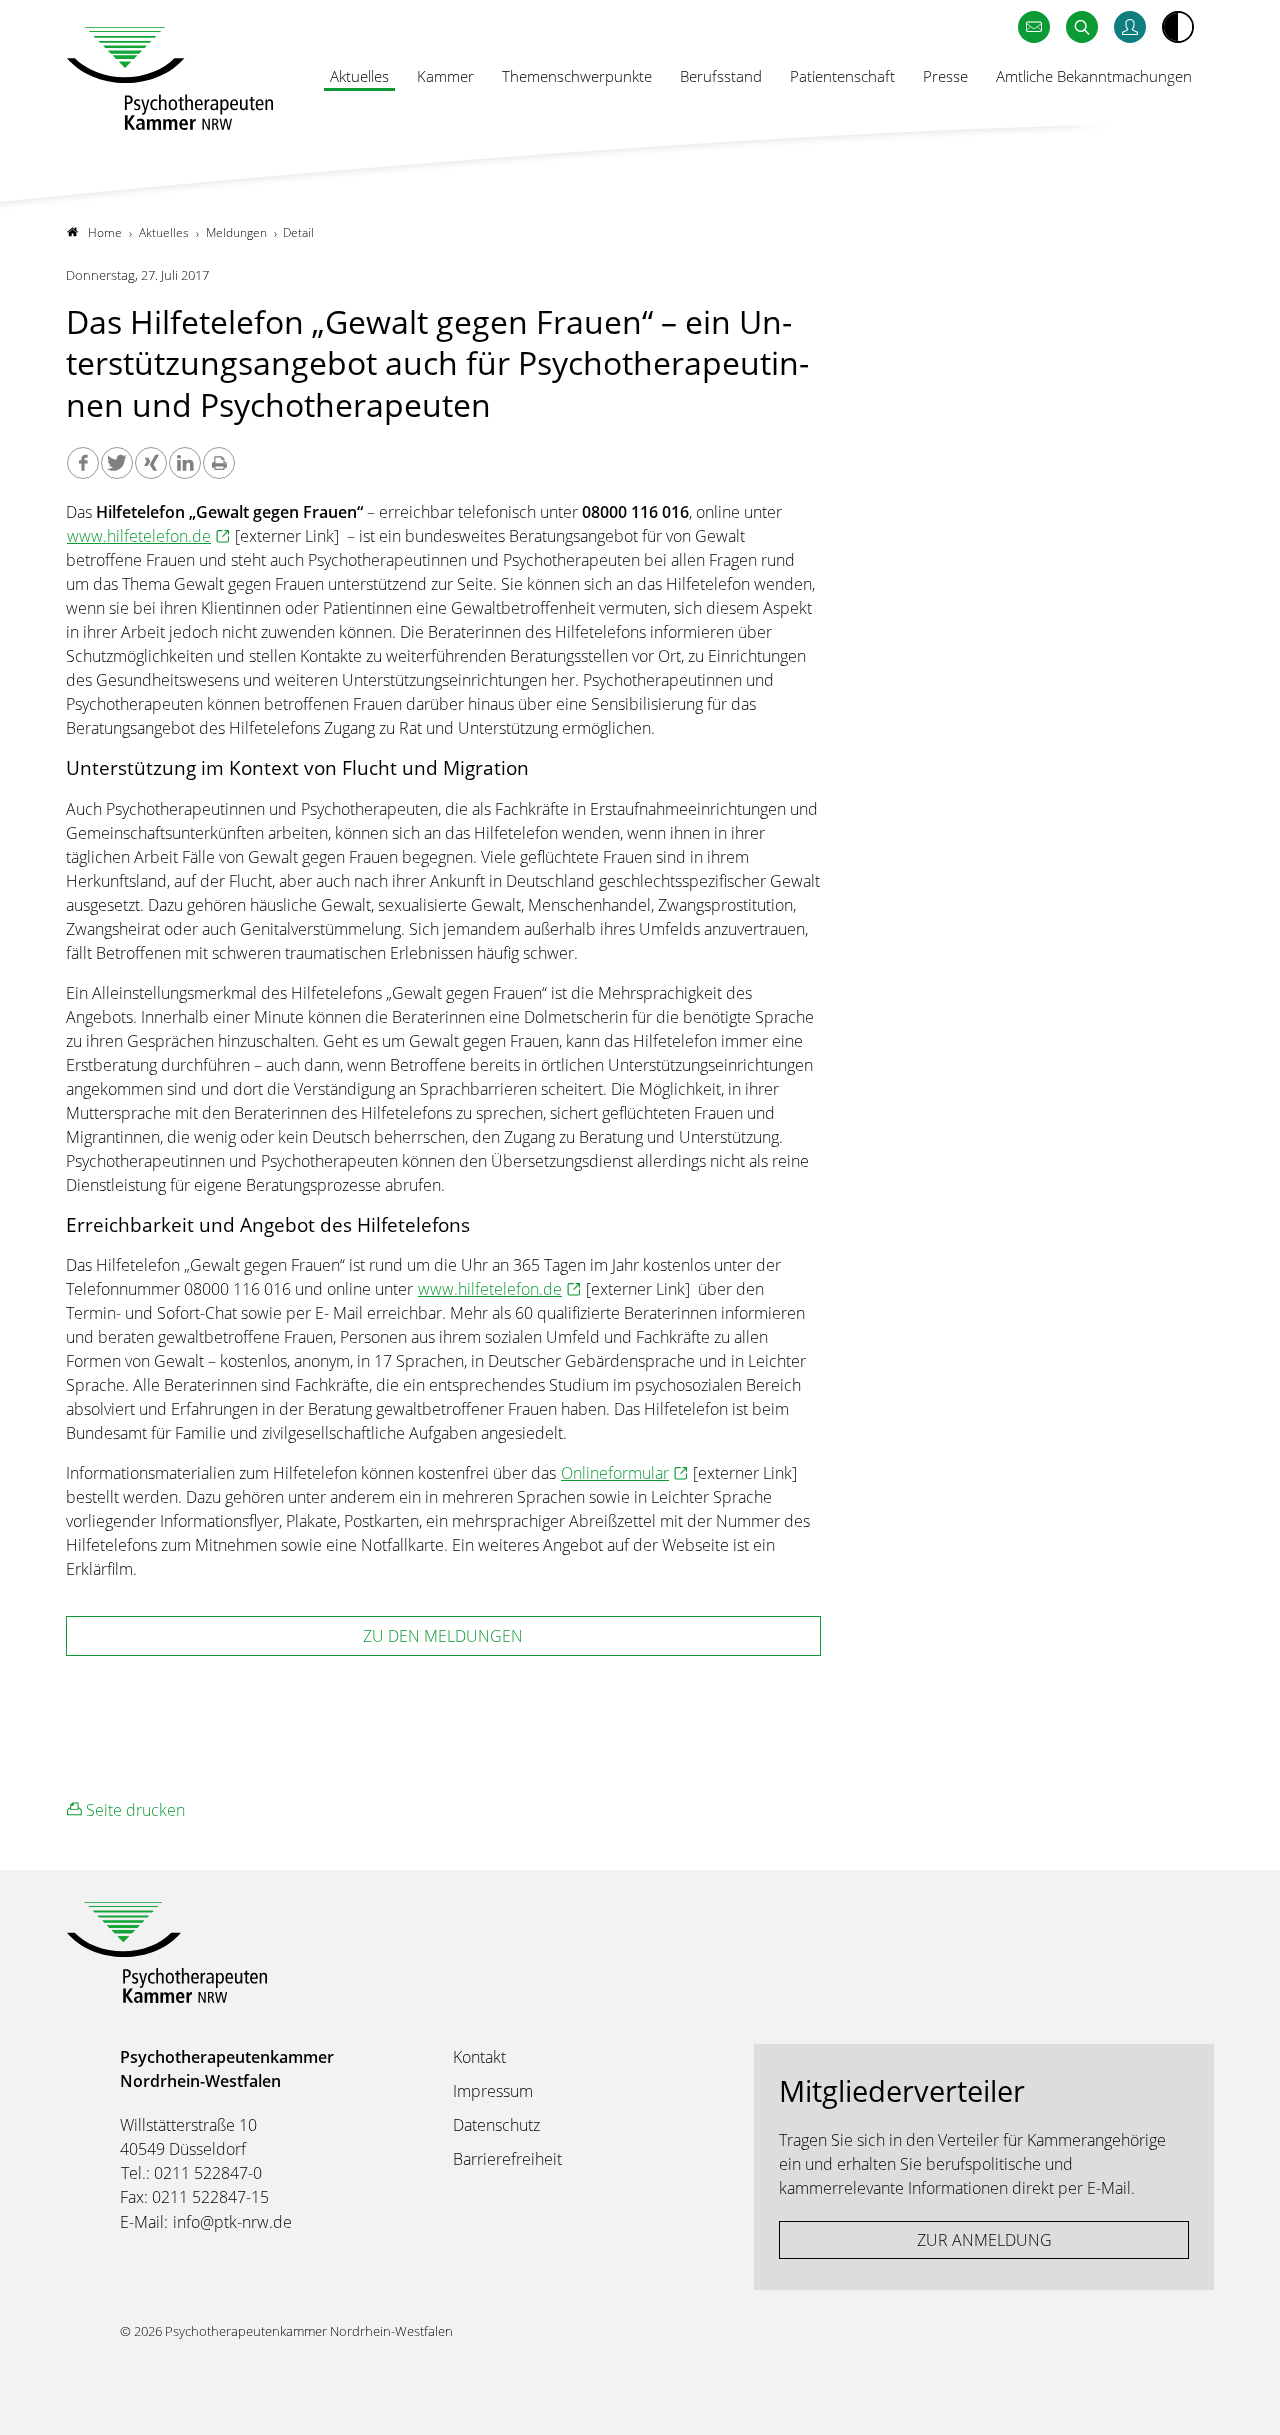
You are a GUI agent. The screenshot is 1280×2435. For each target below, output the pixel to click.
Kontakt (479, 2057)
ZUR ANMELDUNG (984, 2240)
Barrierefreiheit (507, 2159)
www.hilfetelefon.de (139, 536)
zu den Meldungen (443, 1636)
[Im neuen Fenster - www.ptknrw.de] (1130, 27)
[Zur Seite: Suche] (1082, 27)
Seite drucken (133, 1810)
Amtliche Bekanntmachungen (1094, 76)
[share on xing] (151, 463)
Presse (945, 76)
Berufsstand (721, 76)
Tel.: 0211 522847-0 (191, 2173)
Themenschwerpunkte (577, 76)
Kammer (445, 76)
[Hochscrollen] (1245, 2400)
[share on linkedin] (185, 463)
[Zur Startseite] (170, 78)
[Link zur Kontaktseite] (1034, 27)
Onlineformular (615, 1473)
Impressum (493, 2091)
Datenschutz (496, 2125)
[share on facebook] (83, 463)
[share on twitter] (117, 463)
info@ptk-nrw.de (232, 2222)
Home (105, 232)
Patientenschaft (842, 76)
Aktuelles (359, 76)
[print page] (219, 463)
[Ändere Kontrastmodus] (1178, 27)
